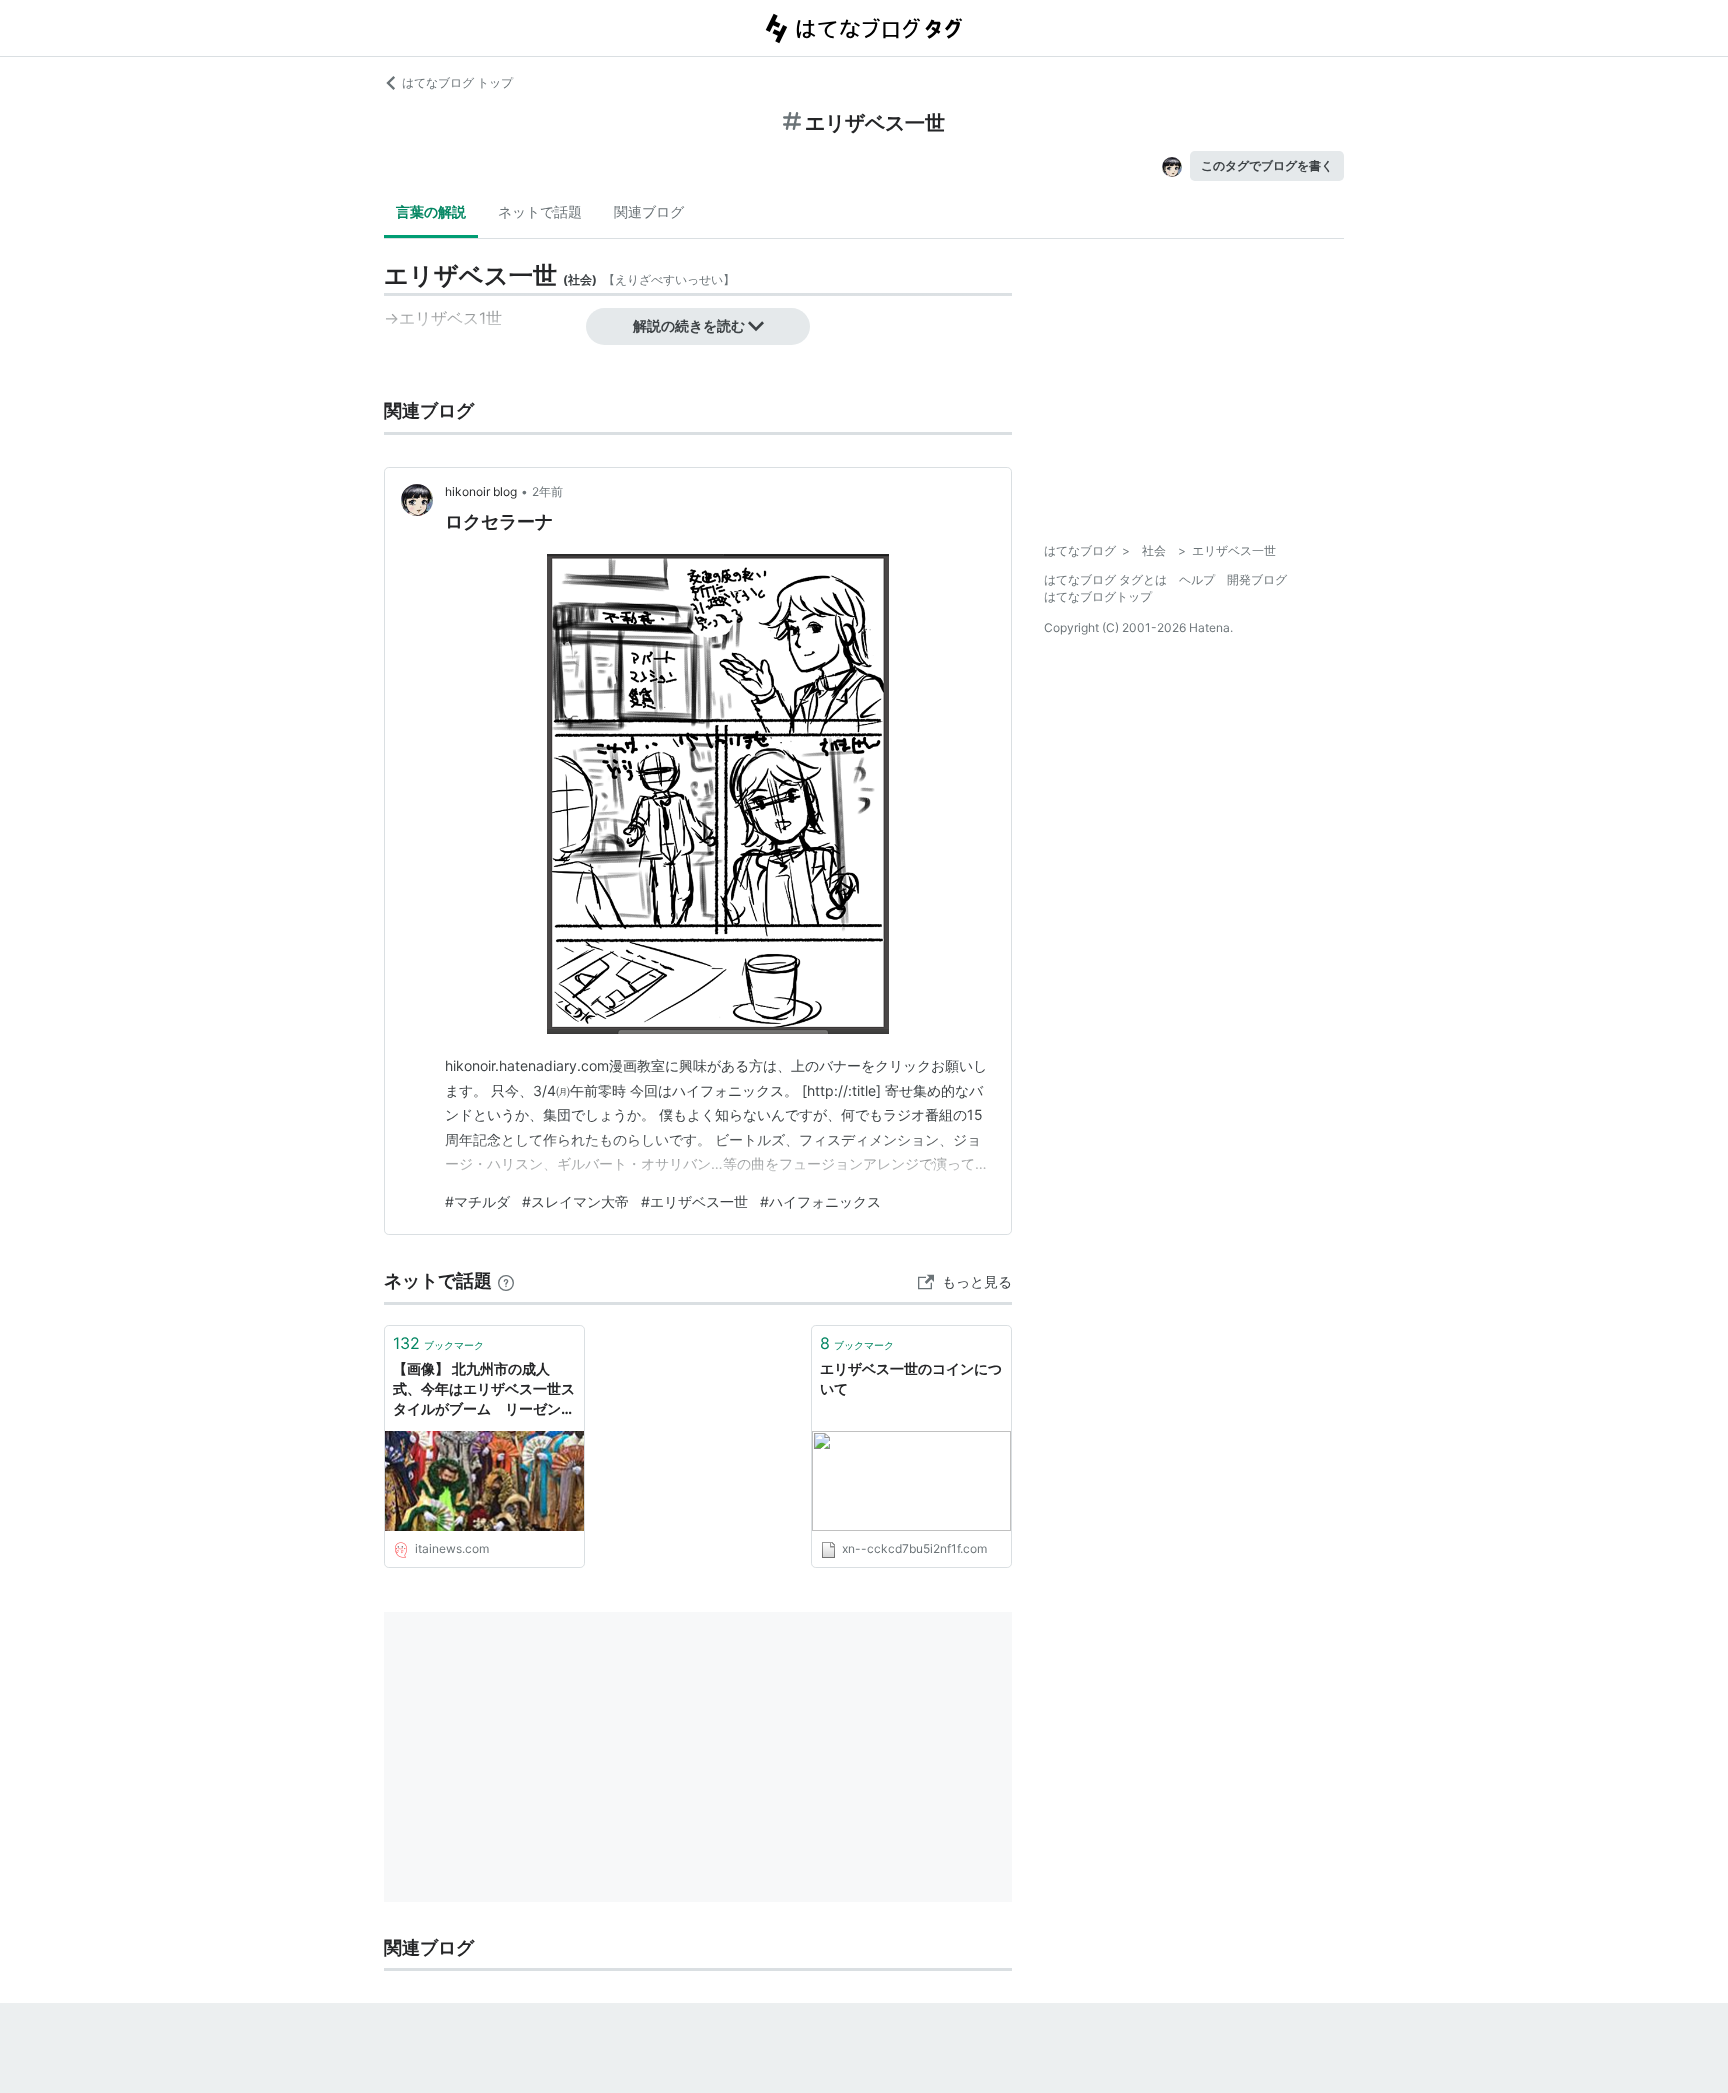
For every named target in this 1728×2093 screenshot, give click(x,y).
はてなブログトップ (1098, 596)
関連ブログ (649, 211)
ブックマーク (438, 1343)
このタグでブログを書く (1267, 165)
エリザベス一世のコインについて (911, 1378)
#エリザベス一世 (694, 1201)
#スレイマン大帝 (575, 1201)
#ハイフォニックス (820, 1201)
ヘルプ (1197, 579)
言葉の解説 (431, 211)
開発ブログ (1257, 579)
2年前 (547, 491)
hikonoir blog (481, 491)
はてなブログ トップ (457, 82)
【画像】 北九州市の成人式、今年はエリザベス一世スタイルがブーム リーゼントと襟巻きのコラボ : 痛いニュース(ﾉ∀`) (484, 1389)
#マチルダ (477, 1201)
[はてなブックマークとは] (506, 1280)
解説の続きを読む (689, 325)
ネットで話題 (540, 211)
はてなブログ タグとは (1105, 579)
